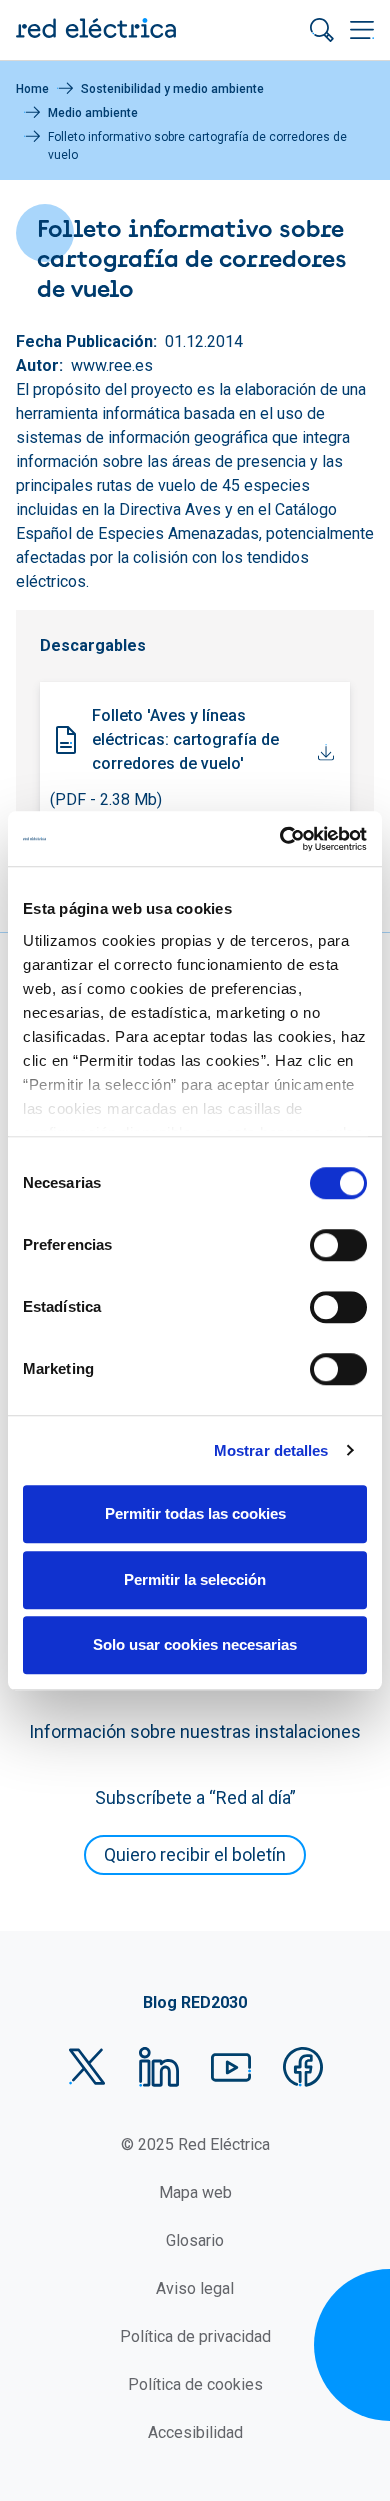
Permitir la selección (195, 1579)
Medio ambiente (93, 113)
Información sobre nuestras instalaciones (195, 1731)
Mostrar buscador (322, 30)
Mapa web (195, 2192)
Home (32, 89)
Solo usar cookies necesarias (195, 1644)
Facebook (303, 2067)
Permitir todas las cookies (195, 1513)
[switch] (338, 1245)
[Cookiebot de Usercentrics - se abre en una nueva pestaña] (280, 839)
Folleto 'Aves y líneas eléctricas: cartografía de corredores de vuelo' (185, 739)
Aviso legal (195, 2288)
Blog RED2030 (195, 2002)
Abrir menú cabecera (362, 30)
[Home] (96, 30)
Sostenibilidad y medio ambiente (172, 89)
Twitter (87, 2067)
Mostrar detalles (271, 1450)
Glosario (195, 2240)
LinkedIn (159, 2067)
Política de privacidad (195, 2336)
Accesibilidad (195, 2432)
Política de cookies (195, 2384)
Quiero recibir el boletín (195, 1854)
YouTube (231, 2067)
